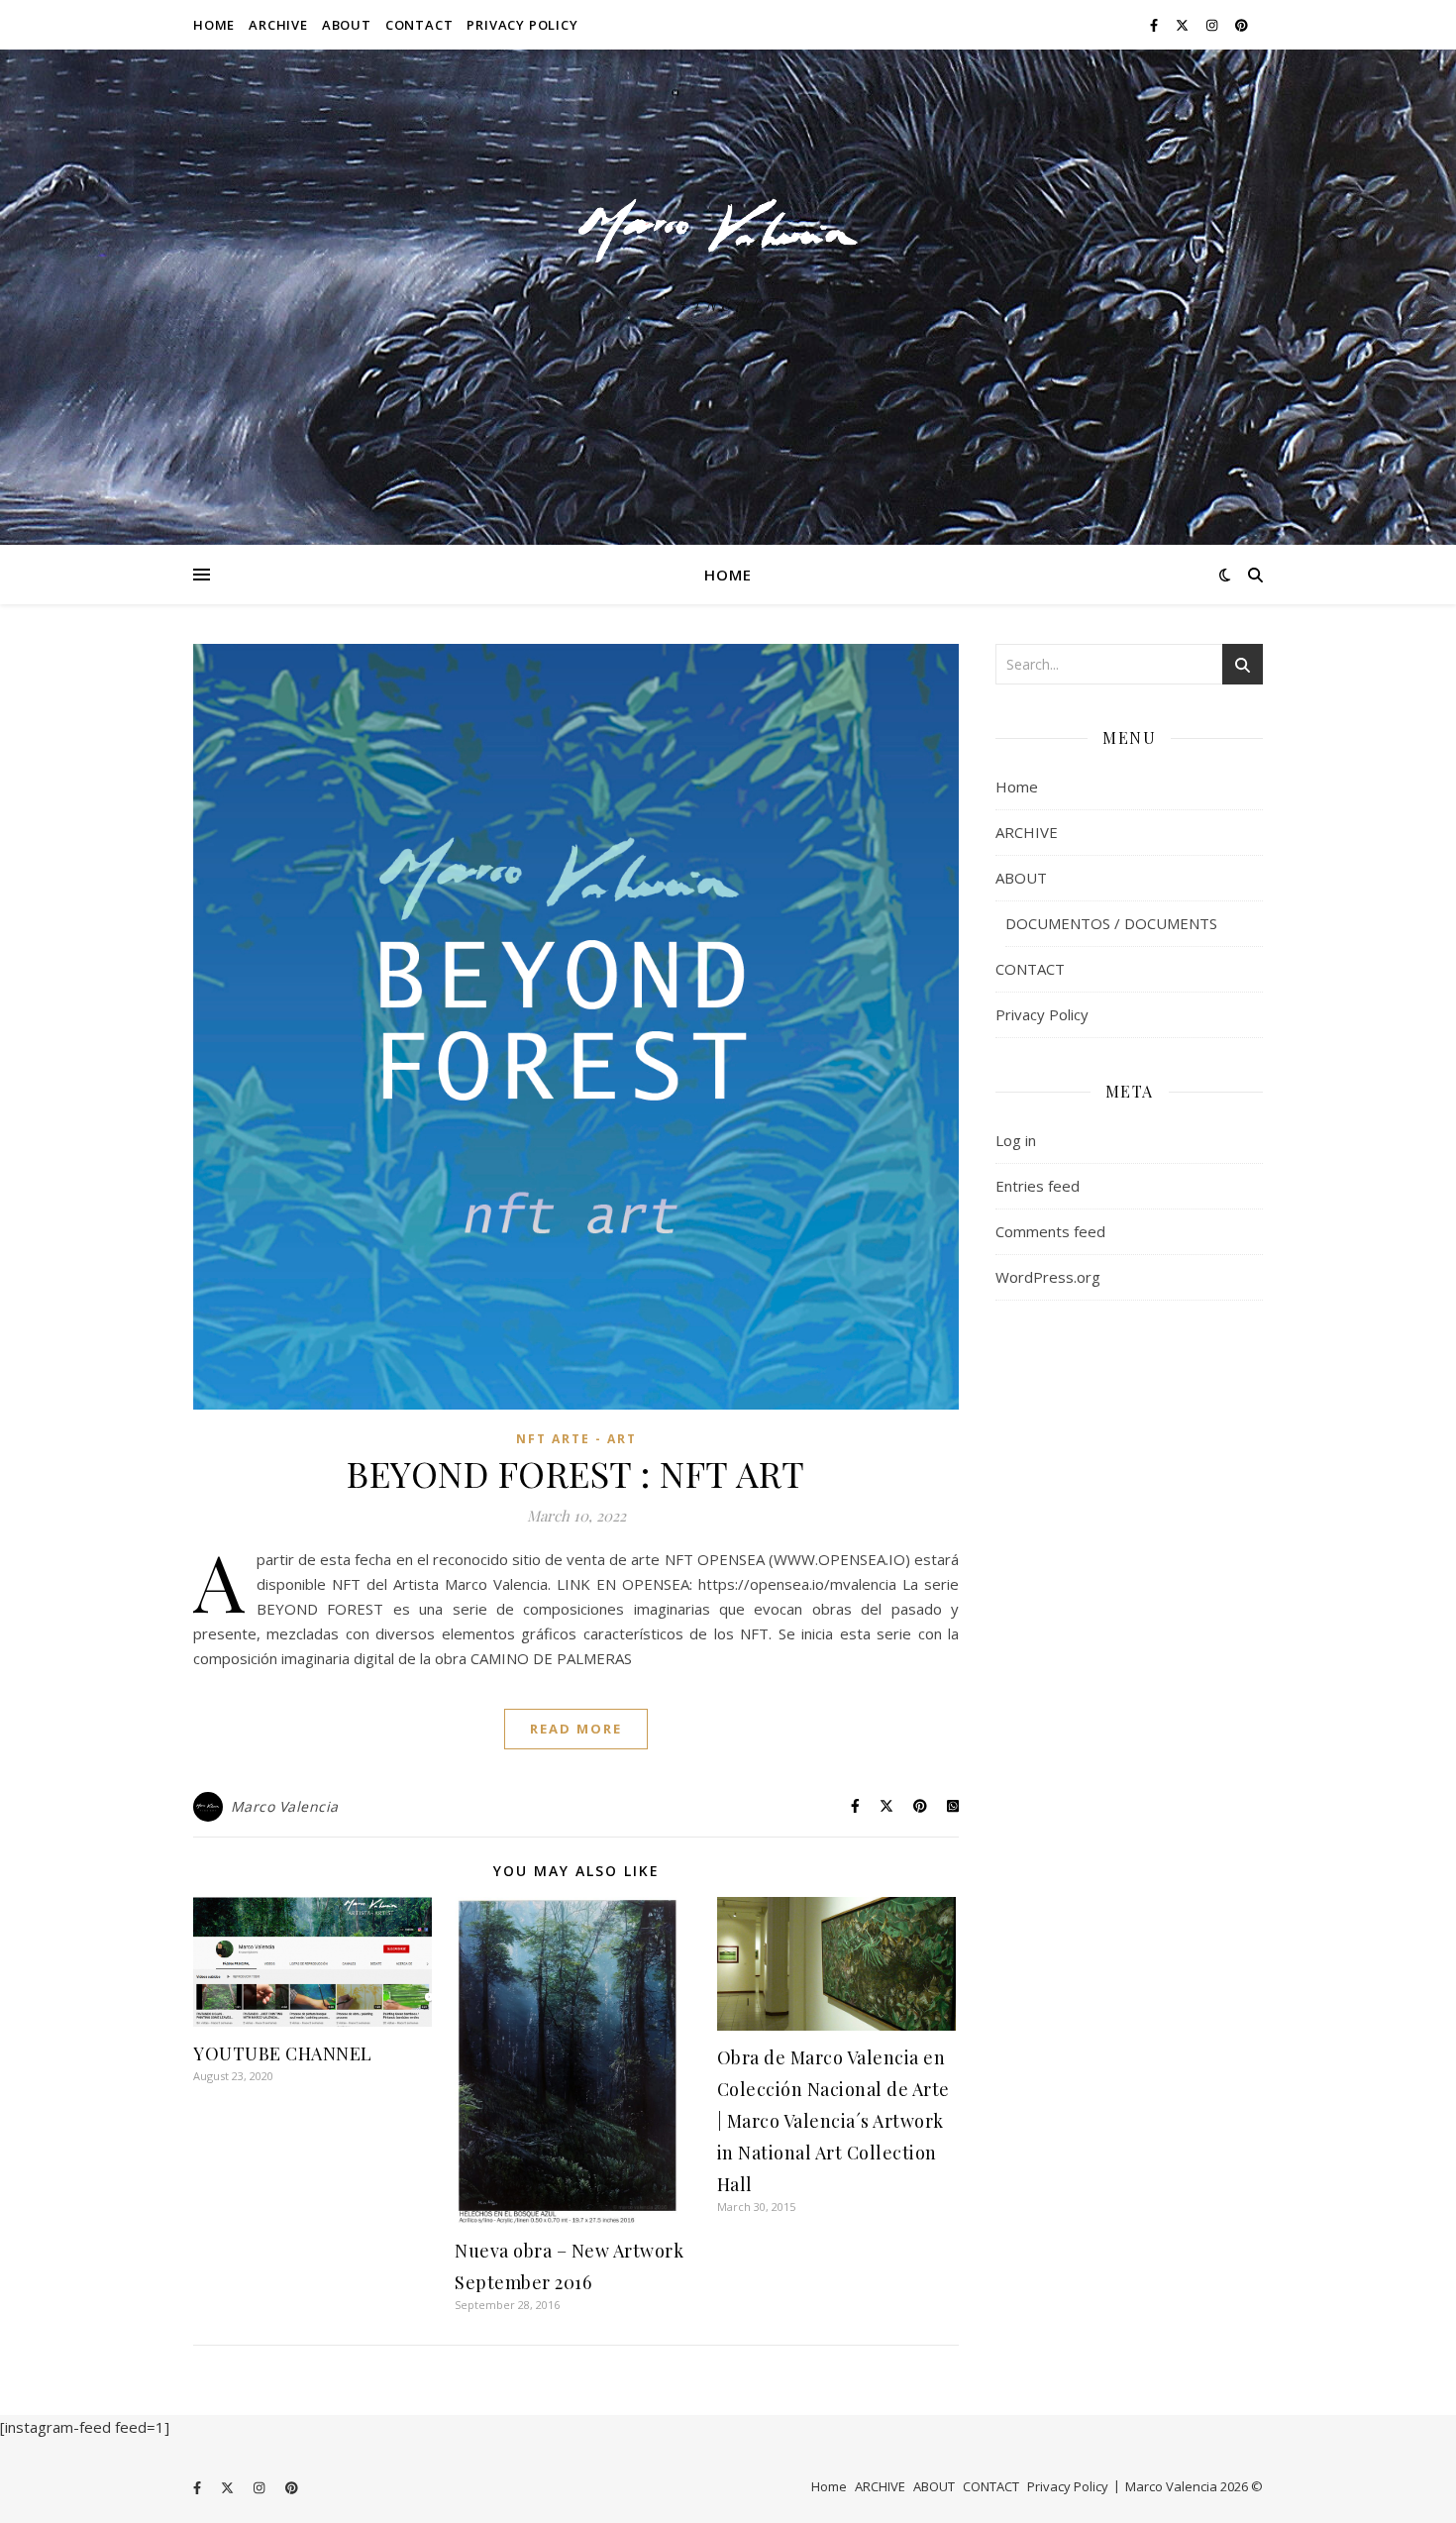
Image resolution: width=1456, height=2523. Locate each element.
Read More (576, 1729)
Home (214, 25)
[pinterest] (1242, 25)
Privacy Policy (522, 25)
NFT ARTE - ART (576, 1439)
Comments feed (1050, 1231)
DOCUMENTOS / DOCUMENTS (1111, 923)
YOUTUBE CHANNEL (283, 2053)
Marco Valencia (285, 1806)
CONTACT (419, 25)
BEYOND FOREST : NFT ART (576, 1473)
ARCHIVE (278, 25)
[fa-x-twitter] (1184, 25)
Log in (1016, 1140)
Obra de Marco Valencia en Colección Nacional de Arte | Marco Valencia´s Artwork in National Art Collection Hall (833, 2121)
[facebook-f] (1155, 25)
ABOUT (347, 25)
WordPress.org (1048, 1277)
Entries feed (1038, 1186)
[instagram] (1213, 25)
